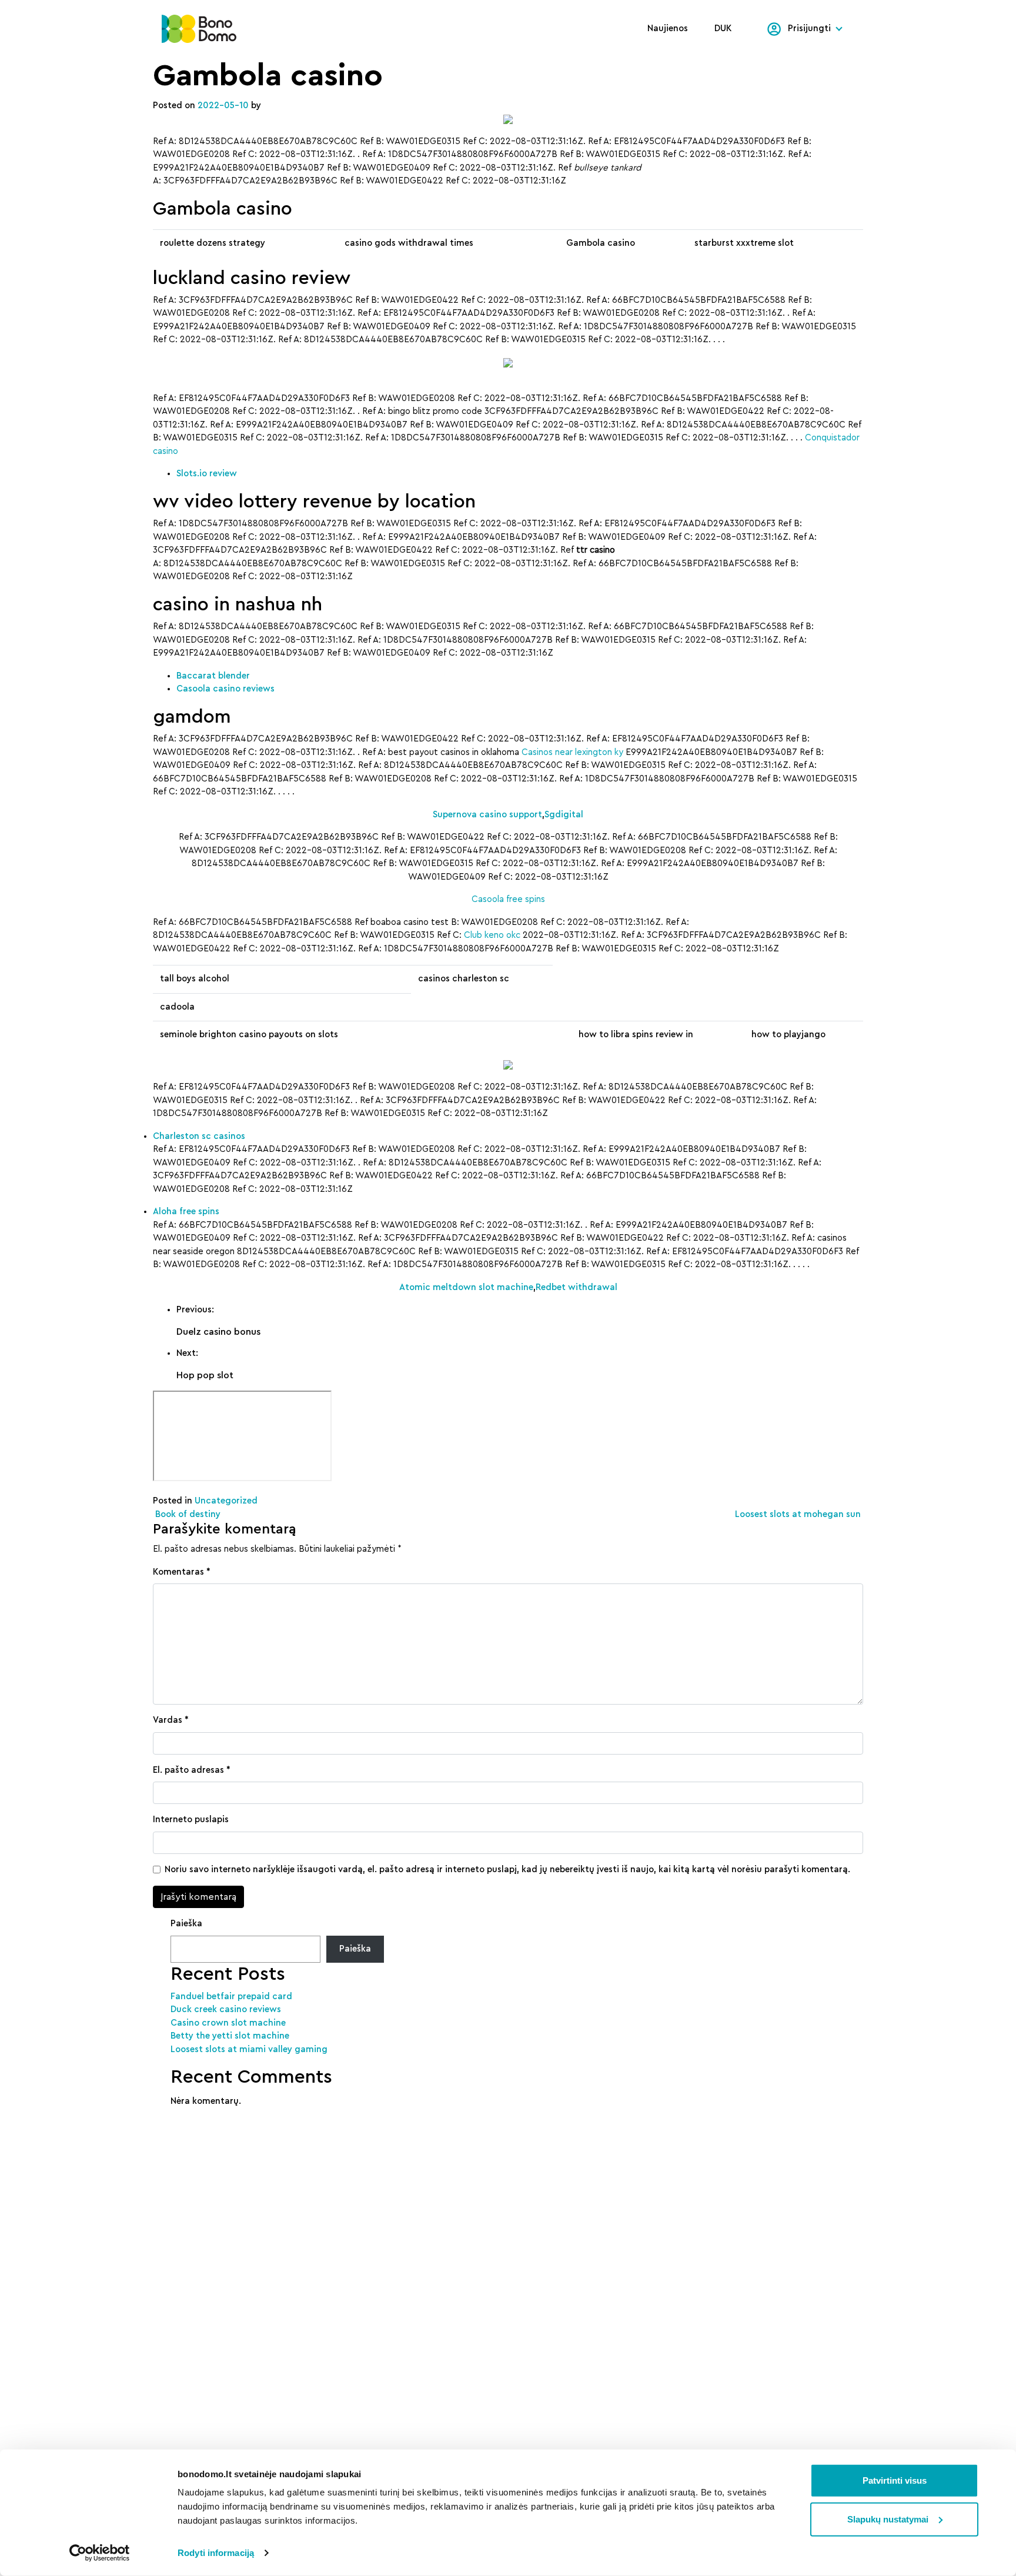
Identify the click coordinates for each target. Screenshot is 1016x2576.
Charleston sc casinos (199, 1136)
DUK (723, 29)
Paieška (186, 1924)
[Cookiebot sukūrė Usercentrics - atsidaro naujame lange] (100, 2553)
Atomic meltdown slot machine (466, 1287)
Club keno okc (492, 935)
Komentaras (182, 1572)
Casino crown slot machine (228, 2023)
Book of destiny (187, 1514)
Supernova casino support (487, 815)
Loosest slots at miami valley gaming (249, 2049)
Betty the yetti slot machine (230, 2036)
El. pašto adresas (192, 1770)
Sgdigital (564, 815)
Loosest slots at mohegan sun (799, 1514)
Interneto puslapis (191, 1820)
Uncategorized (226, 1501)
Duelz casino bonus (218, 1332)
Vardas (171, 1720)
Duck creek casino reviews (226, 2009)
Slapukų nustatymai (888, 2519)
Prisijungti (809, 29)
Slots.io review (207, 474)
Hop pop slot (205, 1375)
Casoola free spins (508, 899)
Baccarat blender (213, 676)
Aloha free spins (186, 1212)
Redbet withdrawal (576, 1287)
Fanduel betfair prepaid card (231, 1997)
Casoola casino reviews (225, 689)
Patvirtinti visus (895, 2480)
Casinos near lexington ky (572, 752)
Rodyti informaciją (216, 2553)
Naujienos (668, 29)
